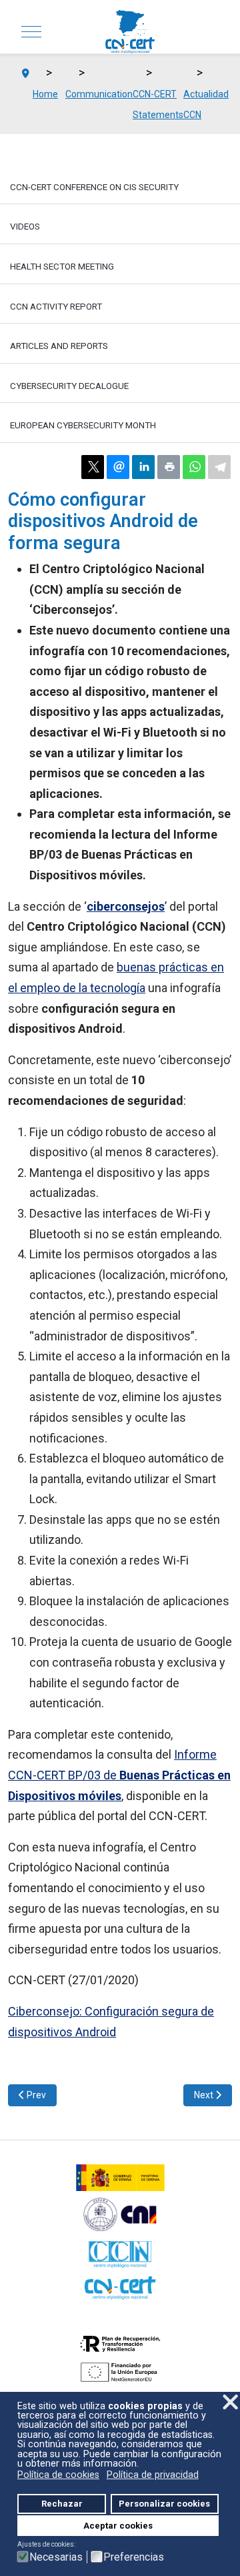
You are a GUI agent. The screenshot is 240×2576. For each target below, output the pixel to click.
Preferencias (134, 2557)
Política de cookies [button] (58, 2475)
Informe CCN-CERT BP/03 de (119, 1775)
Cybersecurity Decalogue (69, 386)
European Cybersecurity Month (83, 425)
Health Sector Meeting (62, 266)
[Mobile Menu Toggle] (31, 32)
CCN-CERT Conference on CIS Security (94, 187)
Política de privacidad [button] (153, 2475)
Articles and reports (59, 346)
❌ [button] (230, 2402)
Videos (25, 226)
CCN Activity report (56, 306)
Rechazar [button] (62, 2504)
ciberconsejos (126, 906)
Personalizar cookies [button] (164, 2504)
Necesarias (56, 2557)
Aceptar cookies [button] (118, 2526)
